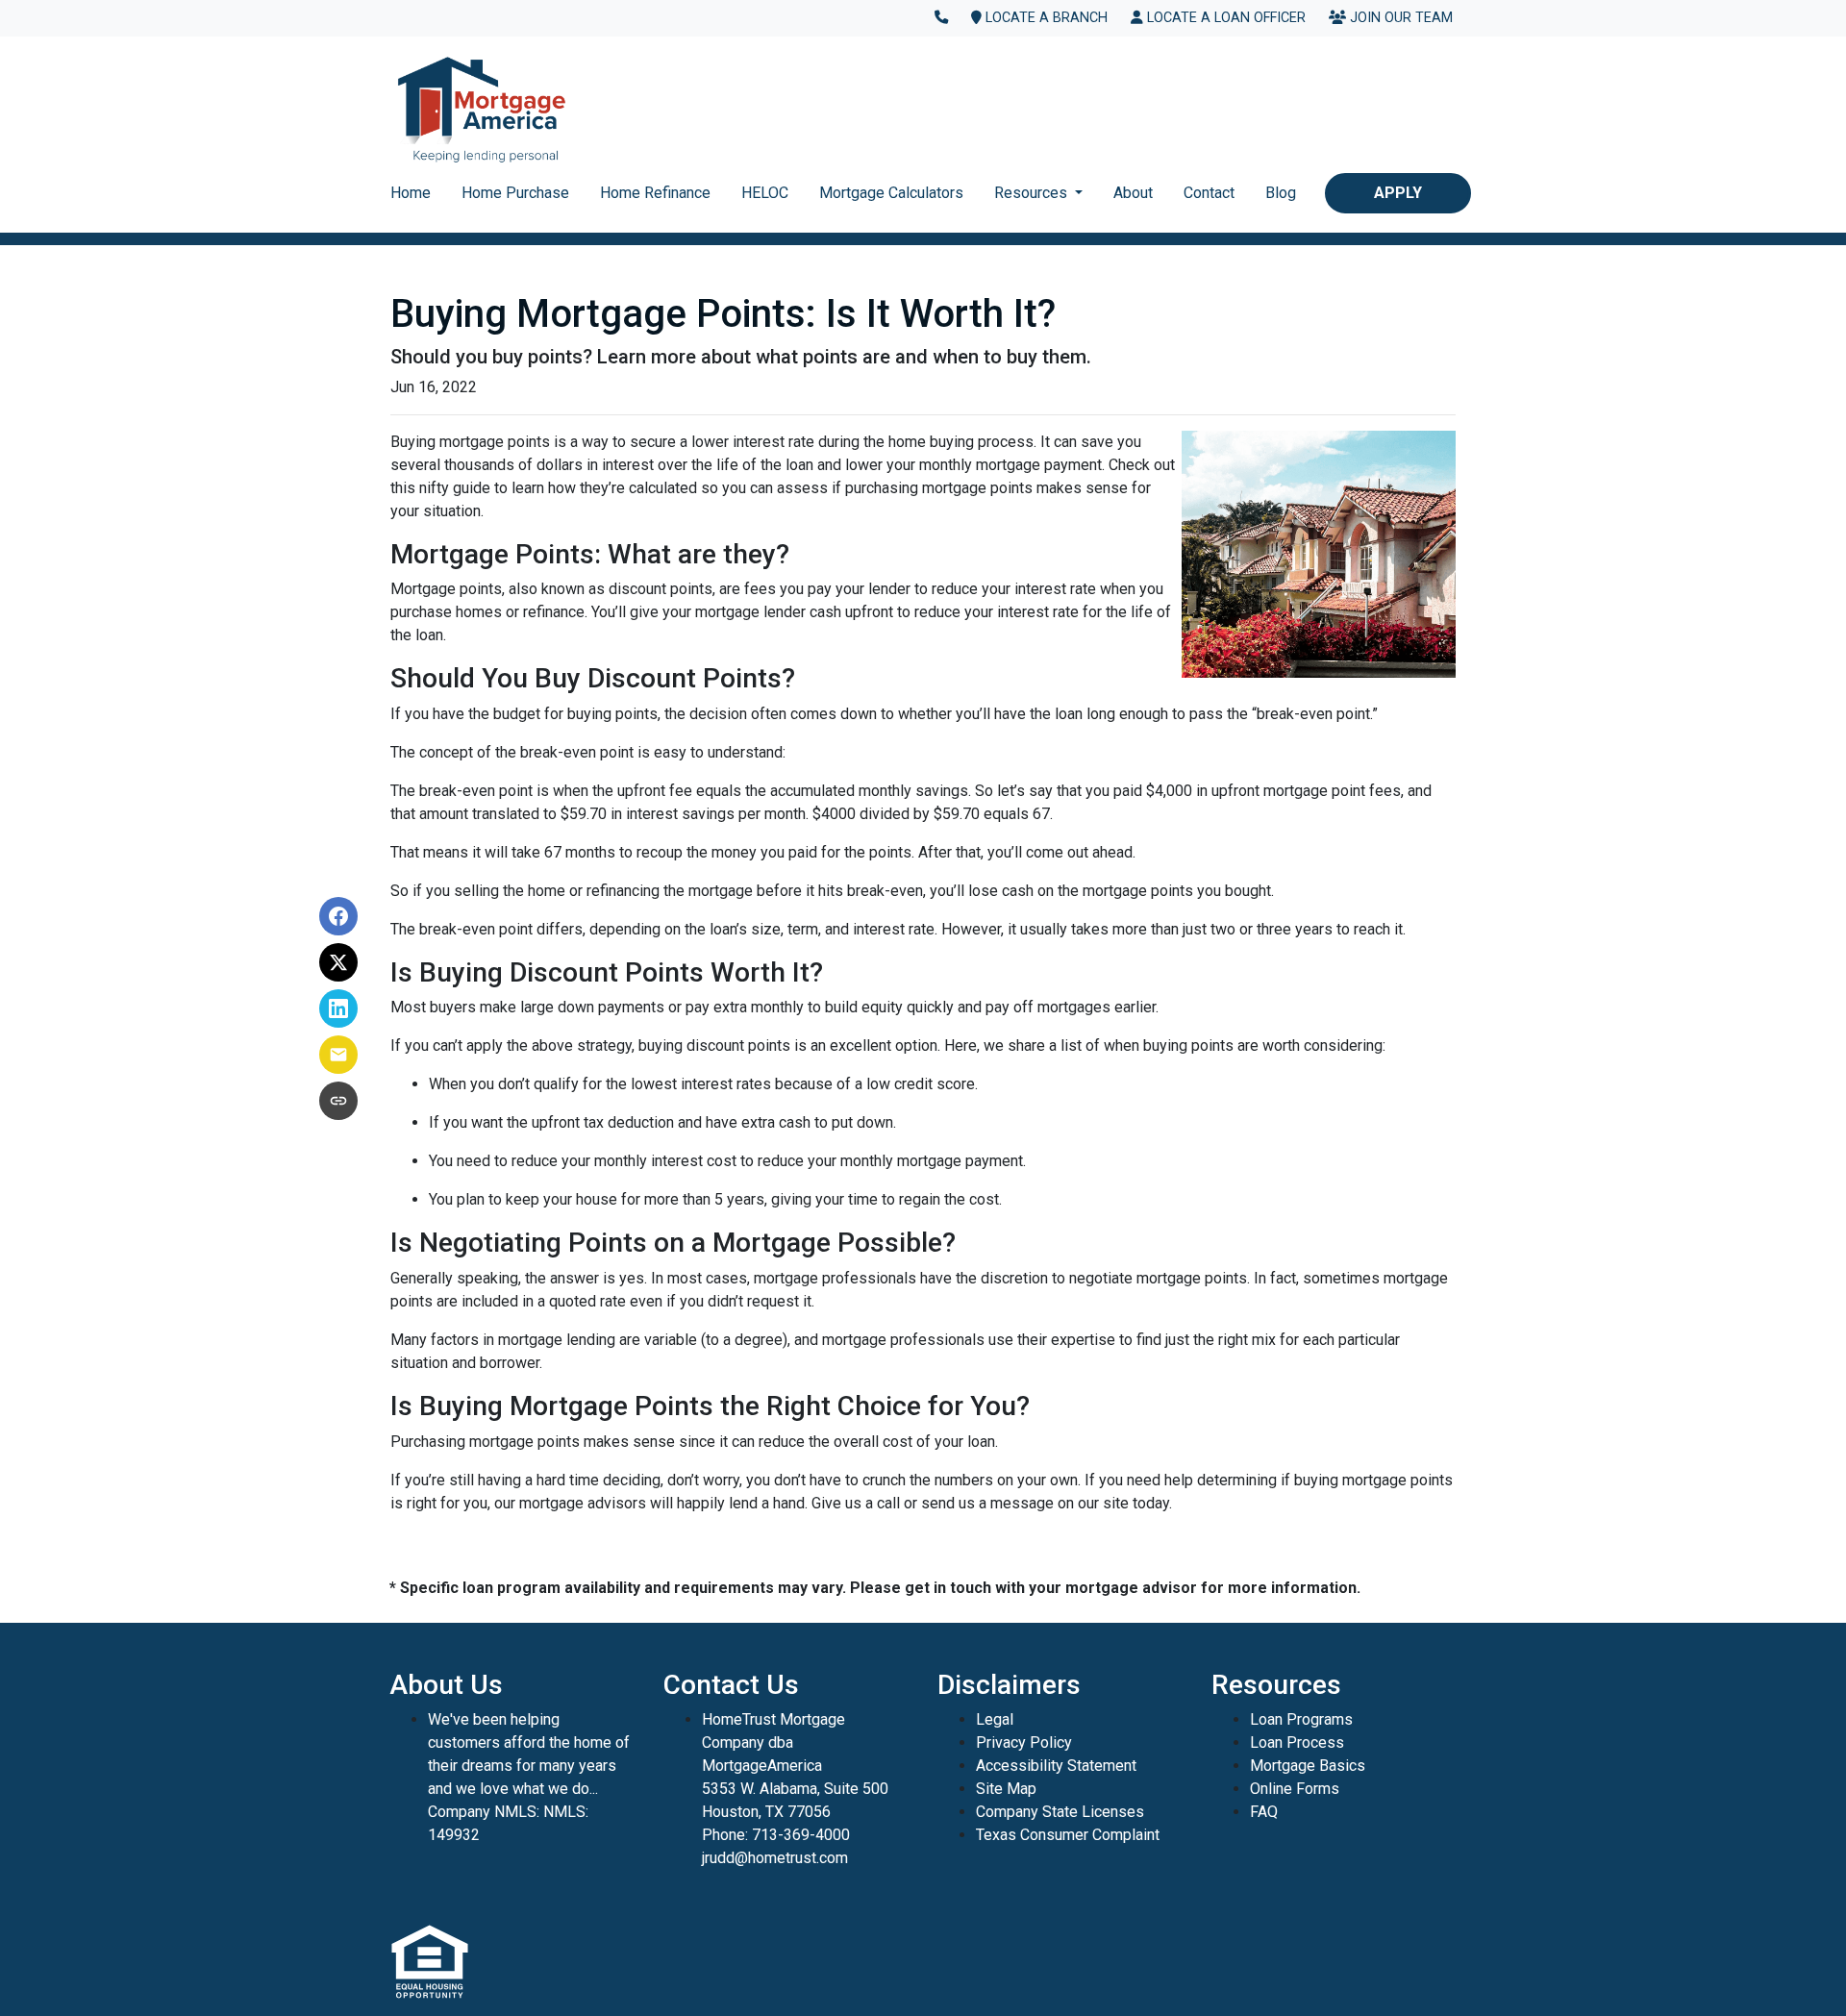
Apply (1398, 193)
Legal (995, 1719)
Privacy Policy (1024, 1742)
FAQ (1264, 1812)
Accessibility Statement (1056, 1766)
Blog (1281, 193)
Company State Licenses (1060, 1812)
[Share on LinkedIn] (338, 1008)
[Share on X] (338, 962)
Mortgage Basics (1308, 1766)
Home (411, 193)
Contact (1209, 193)
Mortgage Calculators (891, 193)
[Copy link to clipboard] (338, 1101)
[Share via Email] (338, 1055)
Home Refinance (655, 193)
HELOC (765, 193)
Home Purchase (515, 193)
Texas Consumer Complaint (1068, 1835)
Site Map (1006, 1789)
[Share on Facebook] (338, 916)
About (1133, 193)
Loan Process (1297, 1742)
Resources (1033, 193)
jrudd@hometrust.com (775, 1858)
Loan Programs (1301, 1719)
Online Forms (1295, 1789)
